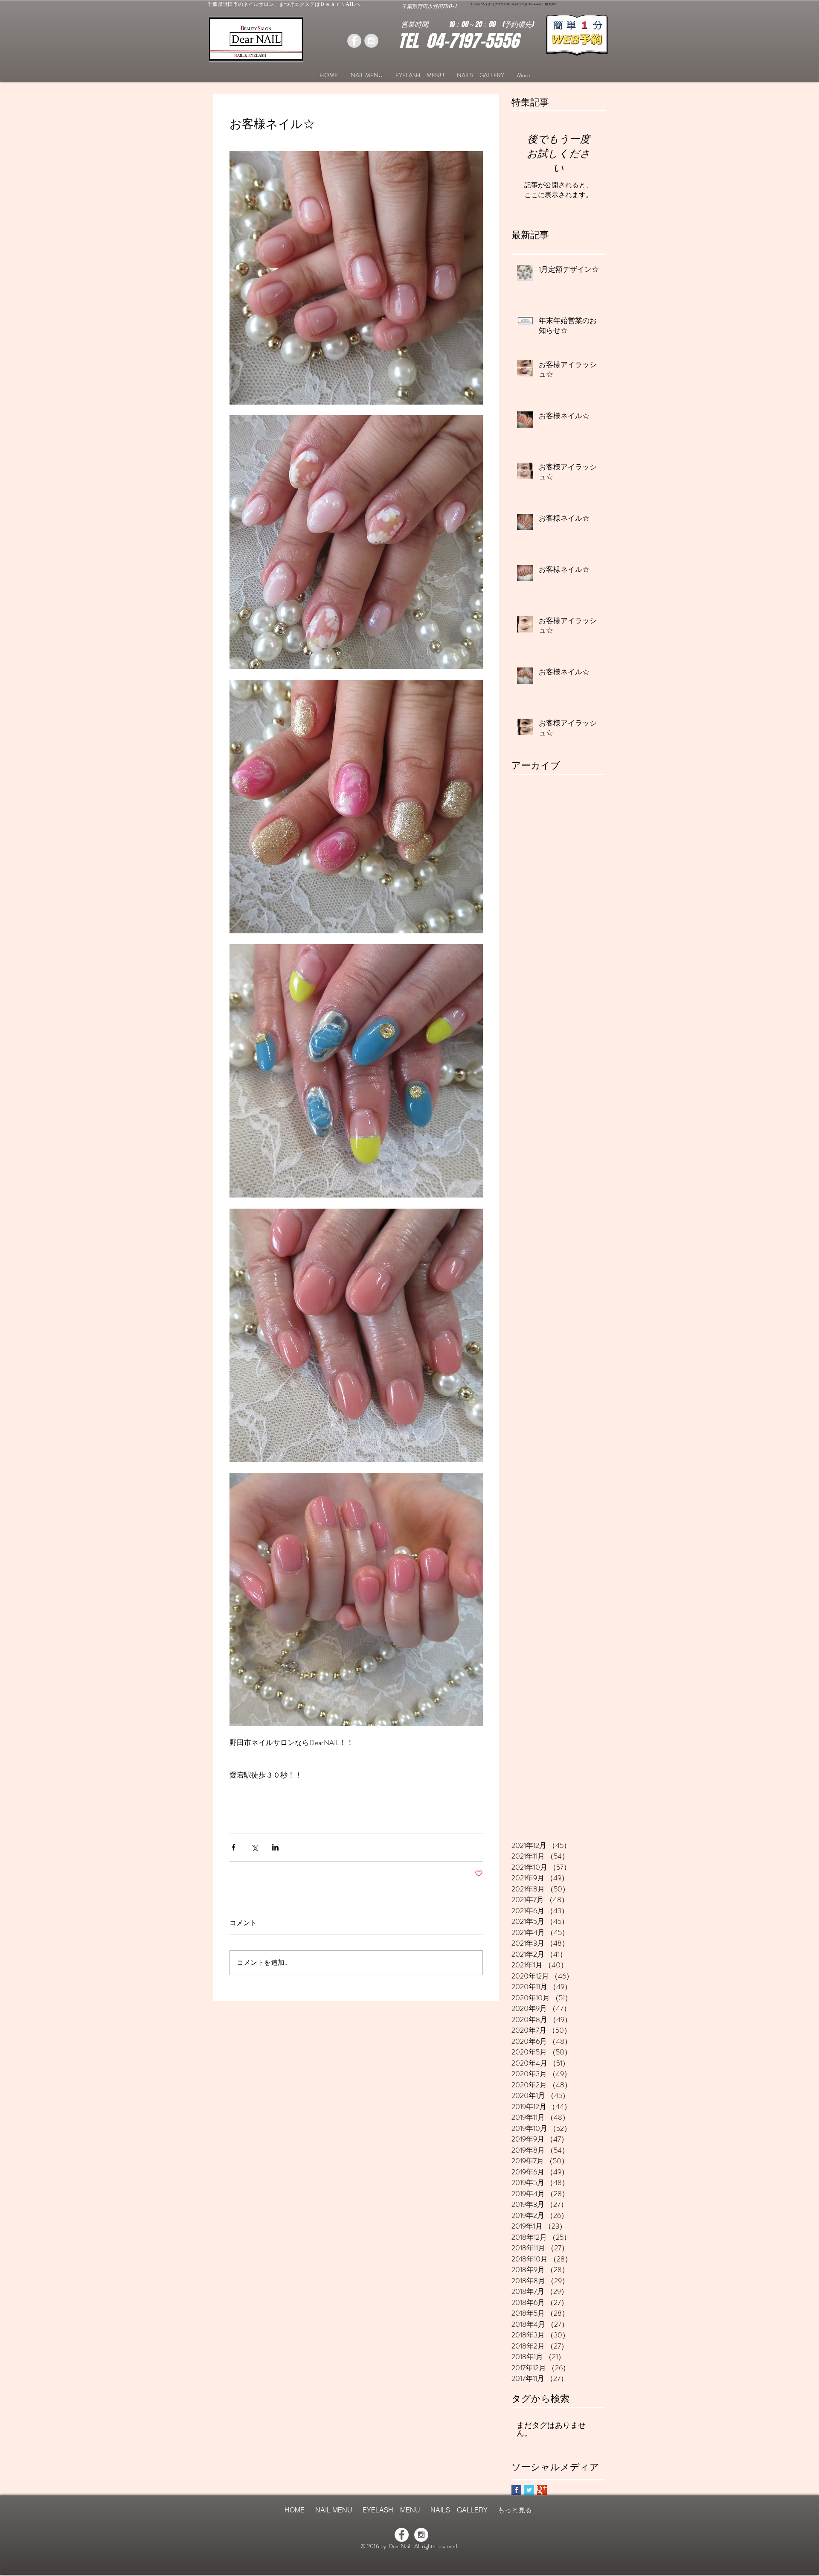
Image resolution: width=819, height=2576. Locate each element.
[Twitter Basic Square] (529, 2490)
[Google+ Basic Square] (542, 2490)
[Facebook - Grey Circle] (354, 41)
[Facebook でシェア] (234, 1847)
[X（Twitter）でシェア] (254, 1847)
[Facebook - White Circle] (402, 2535)
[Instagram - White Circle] (421, 2535)
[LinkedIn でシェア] (275, 1847)
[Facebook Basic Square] (516, 2490)
